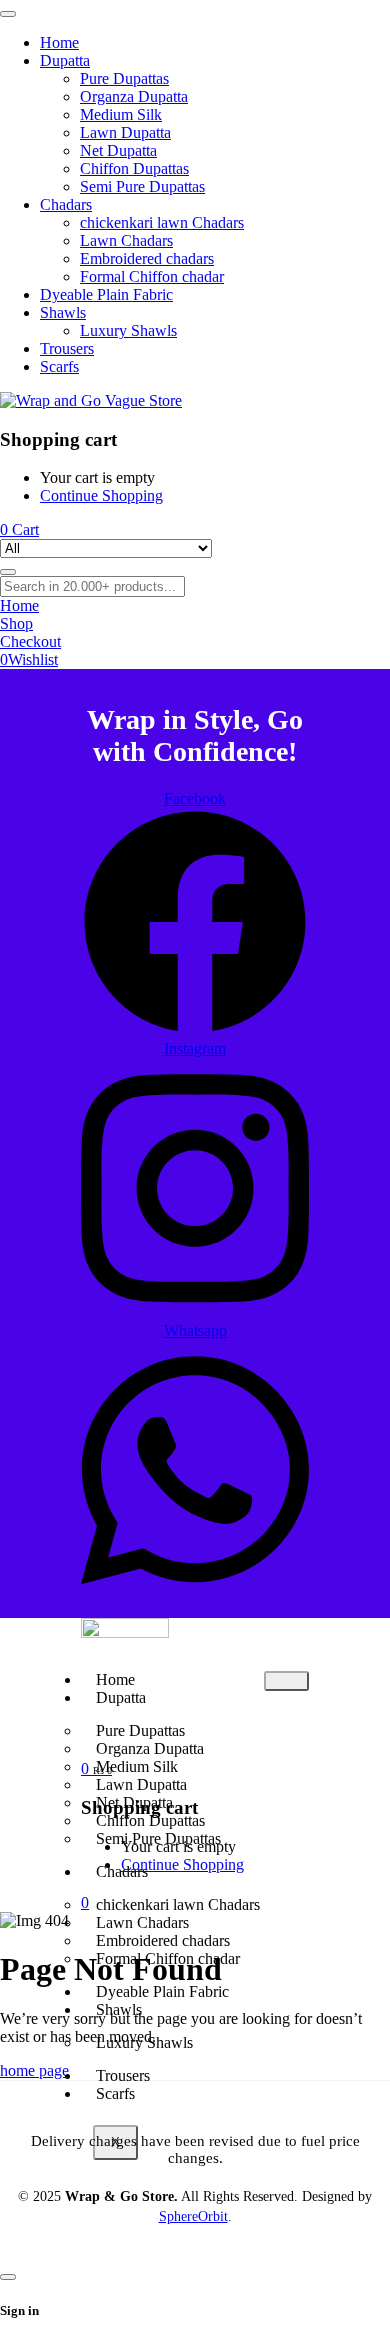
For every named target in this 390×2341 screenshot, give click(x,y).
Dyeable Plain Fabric (162, 1991)
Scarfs (115, 2093)
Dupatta (121, 1697)
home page (34, 2070)
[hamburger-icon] (286, 1681)
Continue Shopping (101, 495)
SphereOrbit (193, 2216)
